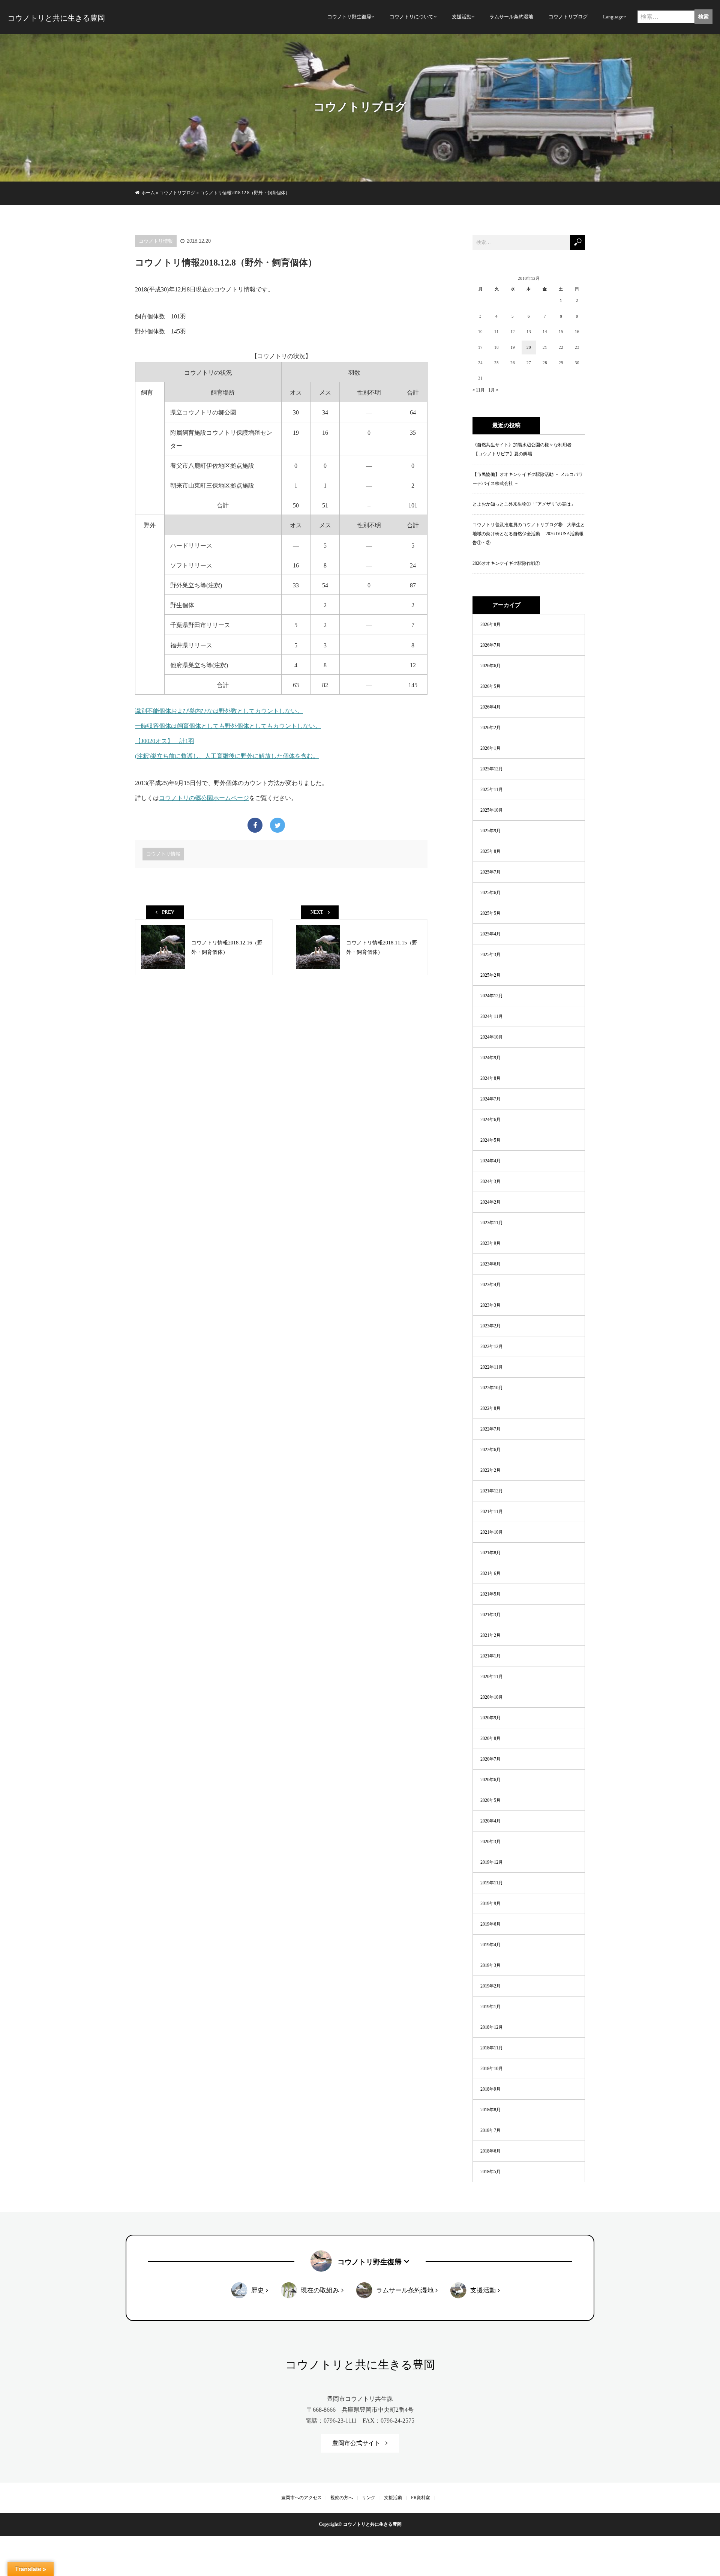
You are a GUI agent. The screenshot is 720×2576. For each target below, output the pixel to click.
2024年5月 (490, 1140)
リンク (369, 2498)
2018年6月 (490, 2151)
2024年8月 (490, 1078)
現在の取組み (320, 2290)
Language (613, 17)
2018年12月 (492, 2027)
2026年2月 (490, 728)
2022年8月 (490, 1408)
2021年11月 (492, 1512)
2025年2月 (490, 975)
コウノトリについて (412, 17)
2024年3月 (490, 1181)
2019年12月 (492, 1862)
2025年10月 (492, 810)
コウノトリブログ (568, 17)
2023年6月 (490, 1264)
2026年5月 (490, 686)
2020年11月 (492, 1677)
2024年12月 (492, 996)
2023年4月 (490, 1285)
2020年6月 (490, 1780)
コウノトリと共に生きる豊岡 (56, 18)
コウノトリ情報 (156, 241)
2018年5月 (490, 2172)
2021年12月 (492, 1491)
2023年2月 (490, 1326)
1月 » (493, 390)
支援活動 (462, 17)
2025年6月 (490, 893)
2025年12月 (492, 769)
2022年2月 (490, 1470)
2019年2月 (490, 1986)
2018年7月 (490, 2130)
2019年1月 (490, 2007)
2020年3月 (490, 1842)
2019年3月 (490, 1965)
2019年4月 (490, 1945)
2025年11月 (492, 790)
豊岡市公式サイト (356, 2443)
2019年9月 (490, 1903)
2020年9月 (490, 1718)
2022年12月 (492, 1347)
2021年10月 (492, 1532)
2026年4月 (490, 707)
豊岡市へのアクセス (301, 2498)
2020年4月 (490, 1821)
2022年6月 (490, 1450)
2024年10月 (492, 1037)
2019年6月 (490, 1924)
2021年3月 (490, 1615)
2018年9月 (490, 2089)
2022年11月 (492, 1367)
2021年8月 (490, 1553)
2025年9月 (490, 831)
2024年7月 (490, 1099)
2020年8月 (490, 1738)
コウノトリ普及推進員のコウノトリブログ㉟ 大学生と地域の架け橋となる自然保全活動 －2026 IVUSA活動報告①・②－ (529, 534)
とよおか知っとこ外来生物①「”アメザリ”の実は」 (524, 504)
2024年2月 (490, 1202)
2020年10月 (492, 1697)
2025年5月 (490, 913)
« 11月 (479, 390)
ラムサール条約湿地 (511, 17)
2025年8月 (490, 851)
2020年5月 (490, 1800)
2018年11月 (492, 2048)
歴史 (258, 2290)
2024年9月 (490, 1058)
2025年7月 (490, 872)
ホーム (148, 193)
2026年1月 (490, 748)
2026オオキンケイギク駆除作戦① (506, 563)
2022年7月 (490, 1429)
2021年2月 (490, 1635)
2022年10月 (492, 1388)
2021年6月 (490, 1573)
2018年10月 (492, 2069)
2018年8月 (490, 2110)
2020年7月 (490, 1759)
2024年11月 (492, 1016)
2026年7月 (490, 645)
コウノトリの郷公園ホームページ (204, 798)
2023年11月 (492, 1223)
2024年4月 (490, 1161)
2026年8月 (490, 624)
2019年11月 (492, 1883)
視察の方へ (342, 2498)
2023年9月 (490, 1243)
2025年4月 (490, 934)
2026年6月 (490, 666)
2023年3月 (490, 1305)
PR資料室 (421, 2498)
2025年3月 (490, 955)
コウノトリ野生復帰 (349, 17)
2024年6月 (490, 1120)
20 (529, 347)
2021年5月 (490, 1594)
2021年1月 (490, 1656)
